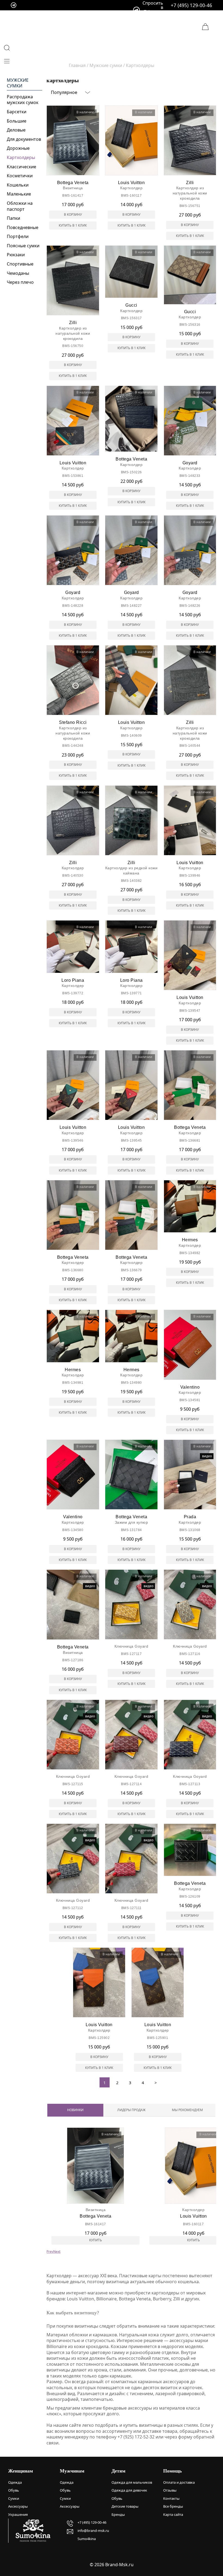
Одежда (15, 2482)
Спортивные (20, 264)
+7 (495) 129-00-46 (191, 5)
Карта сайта (173, 2514)
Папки (13, 218)
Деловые (16, 130)
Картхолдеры (21, 157)
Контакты (171, 2498)
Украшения (18, 2514)
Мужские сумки (18, 83)
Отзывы (170, 2490)
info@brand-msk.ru (93, 2531)
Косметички (20, 176)
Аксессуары (18, 2506)
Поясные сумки (23, 246)
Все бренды (173, 2506)
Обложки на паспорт (20, 206)
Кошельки (18, 185)
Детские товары (125, 2506)
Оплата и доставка (179, 2482)
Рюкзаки (16, 255)
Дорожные (18, 148)
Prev (50, 2252)
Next (57, 2252)
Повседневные (23, 227)
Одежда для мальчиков (132, 2482)
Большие (17, 121)
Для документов (24, 139)
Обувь (14, 2490)
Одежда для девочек (129, 2490)
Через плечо (20, 282)
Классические (21, 167)
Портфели (18, 236)
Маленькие (19, 194)
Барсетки (17, 112)
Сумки (14, 2498)
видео (207, 1456)
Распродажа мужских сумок (23, 100)
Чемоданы (18, 273)
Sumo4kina (87, 2539)
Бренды (118, 2514)
